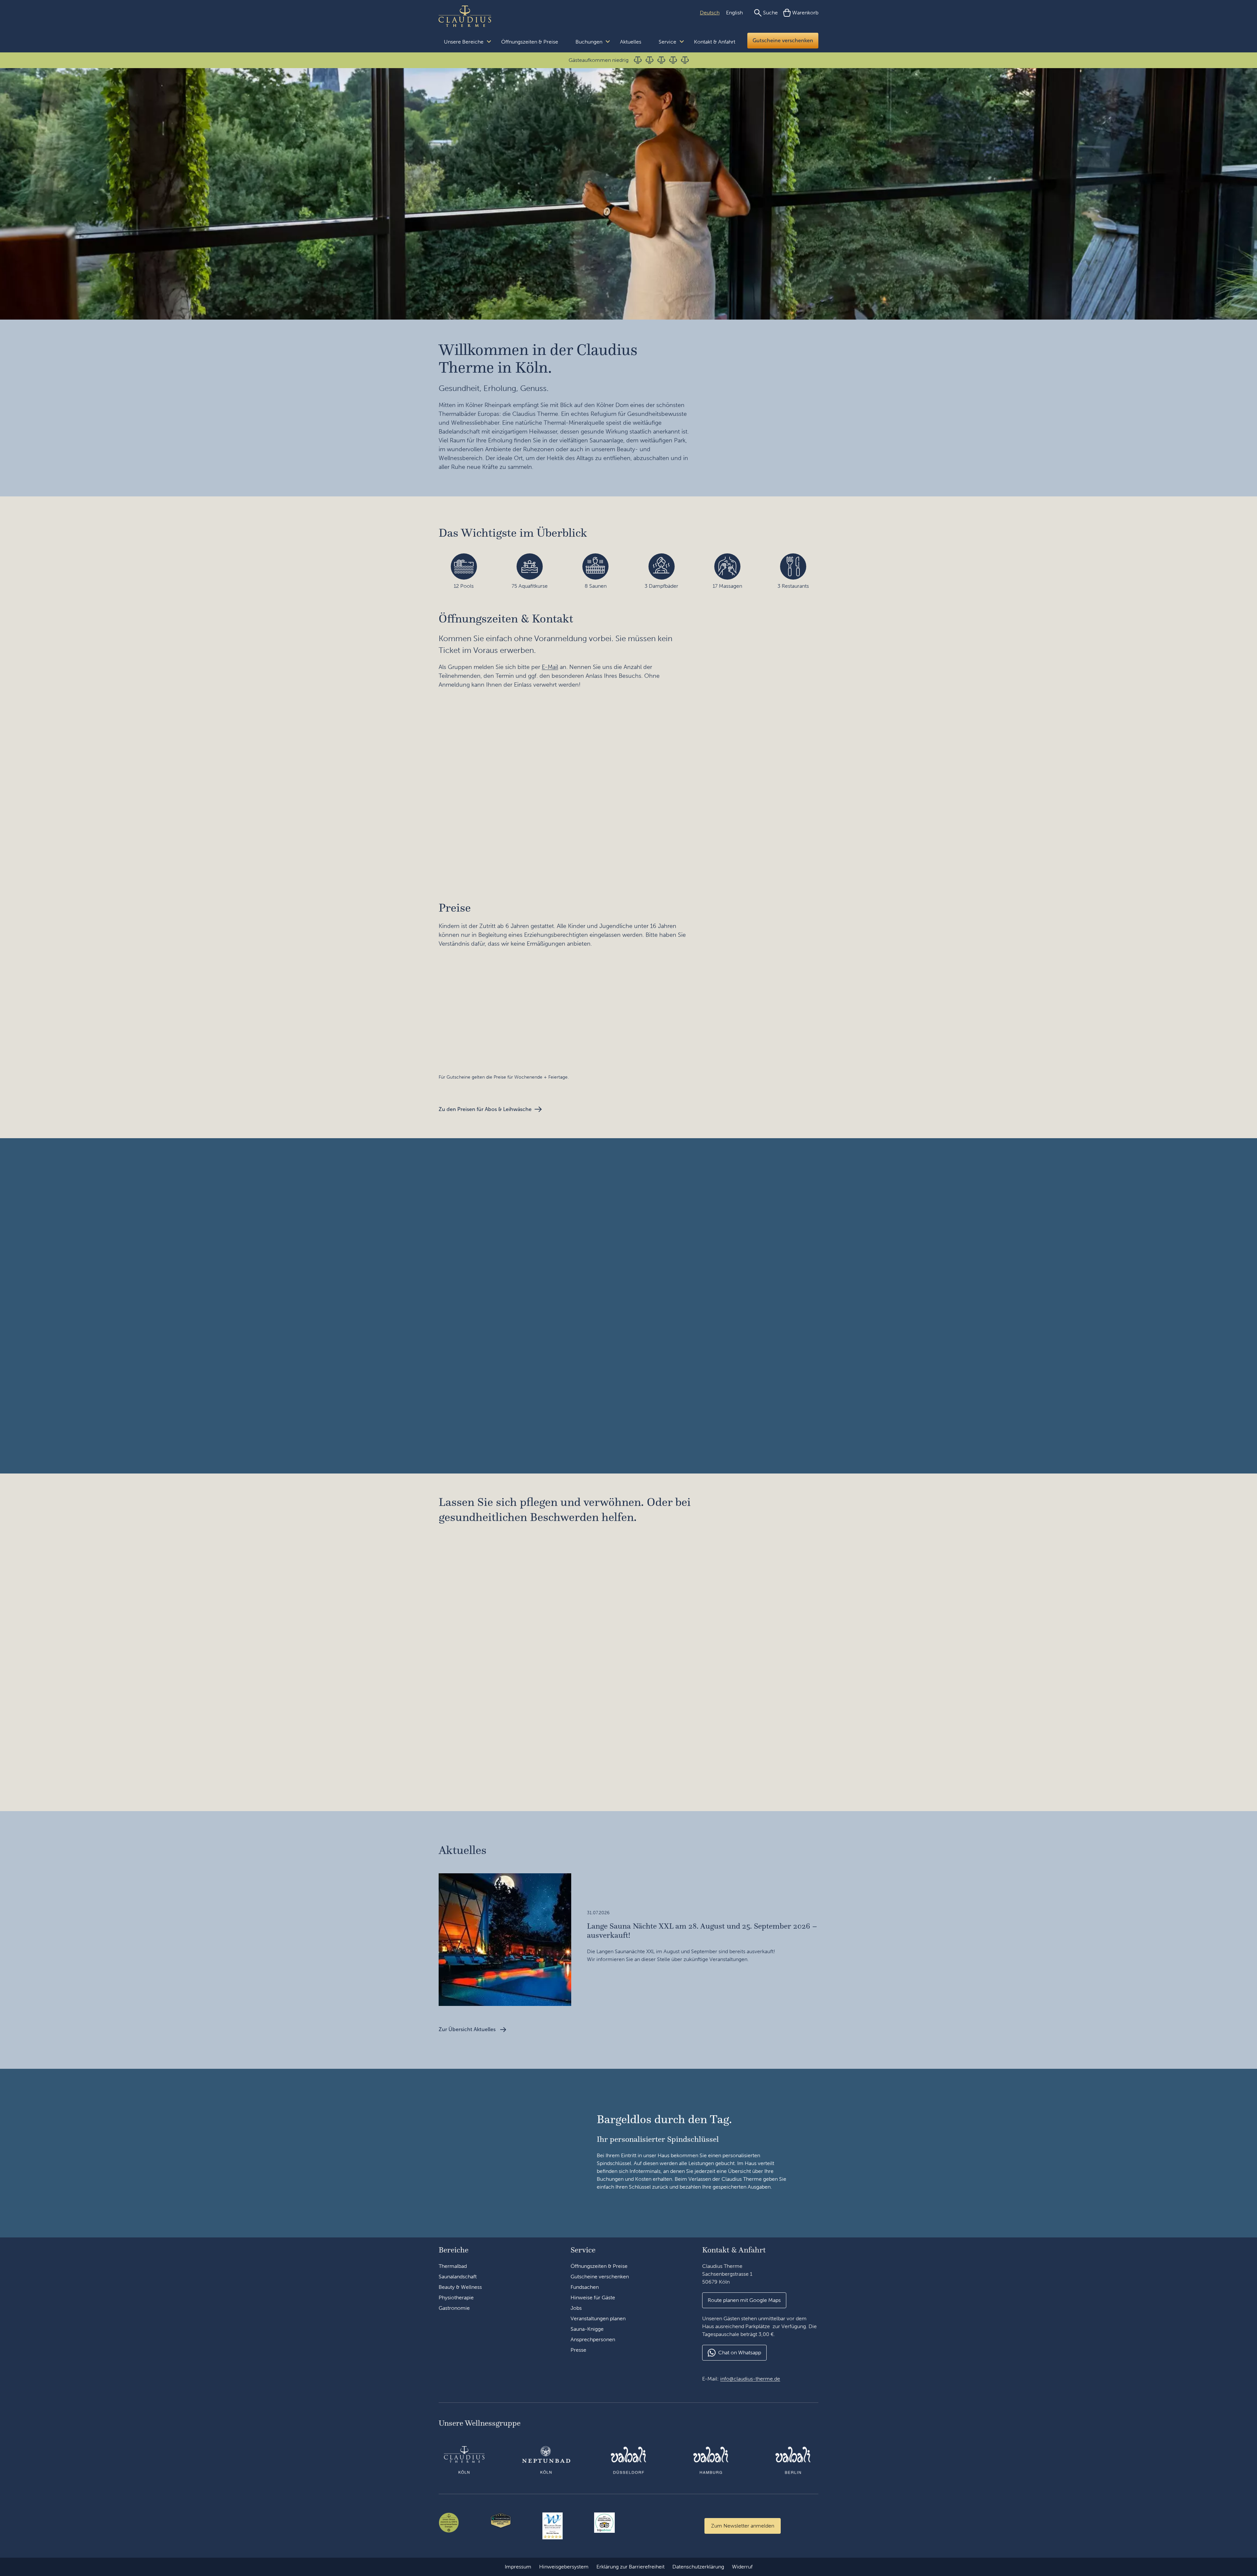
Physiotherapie (456, 2298)
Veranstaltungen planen (598, 2318)
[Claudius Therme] (465, 16)
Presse (578, 2350)
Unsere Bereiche (464, 42)
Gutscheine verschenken (783, 40)
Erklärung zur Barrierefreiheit (630, 2567)
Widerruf (742, 2567)
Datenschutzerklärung (698, 2567)
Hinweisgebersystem (564, 2567)
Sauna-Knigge (587, 2329)
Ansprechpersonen (593, 2339)
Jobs (576, 2308)
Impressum (518, 2567)
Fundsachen (585, 2287)
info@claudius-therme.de (750, 2379)
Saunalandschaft (458, 2277)
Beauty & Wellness (460, 2287)
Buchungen (589, 42)
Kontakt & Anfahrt (715, 42)
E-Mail (550, 667)
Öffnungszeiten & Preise (530, 42)
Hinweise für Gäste (593, 2298)
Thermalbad (453, 2266)
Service (667, 42)
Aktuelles (631, 42)
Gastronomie (454, 2308)
